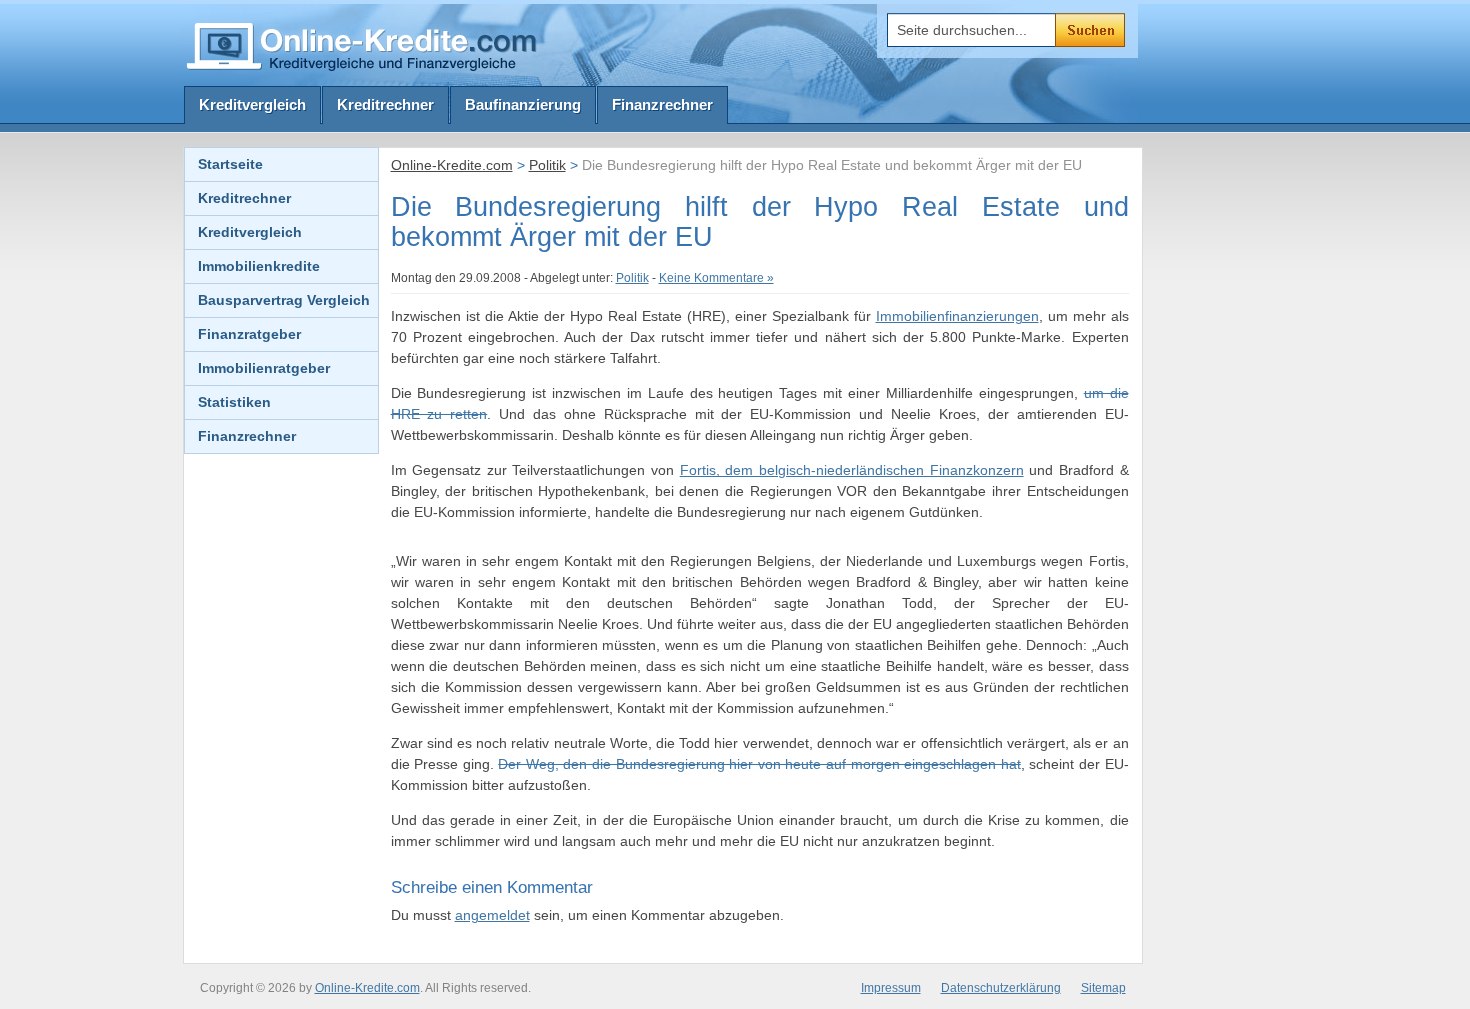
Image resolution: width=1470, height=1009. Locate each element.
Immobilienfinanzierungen (957, 316)
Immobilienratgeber (264, 368)
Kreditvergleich (252, 104)
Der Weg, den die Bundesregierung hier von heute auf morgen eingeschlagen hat (759, 764)
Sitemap (1103, 988)
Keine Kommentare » (716, 278)
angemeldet (492, 915)
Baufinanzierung (523, 104)
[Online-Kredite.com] (365, 45)
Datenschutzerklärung (1001, 988)
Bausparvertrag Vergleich (284, 300)
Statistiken (234, 402)
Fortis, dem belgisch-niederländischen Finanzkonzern (852, 470)
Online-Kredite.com (452, 165)
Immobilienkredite (259, 266)
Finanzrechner (662, 104)
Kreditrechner (385, 104)
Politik (547, 165)
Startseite (230, 164)
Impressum (891, 988)
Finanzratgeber (249, 334)
